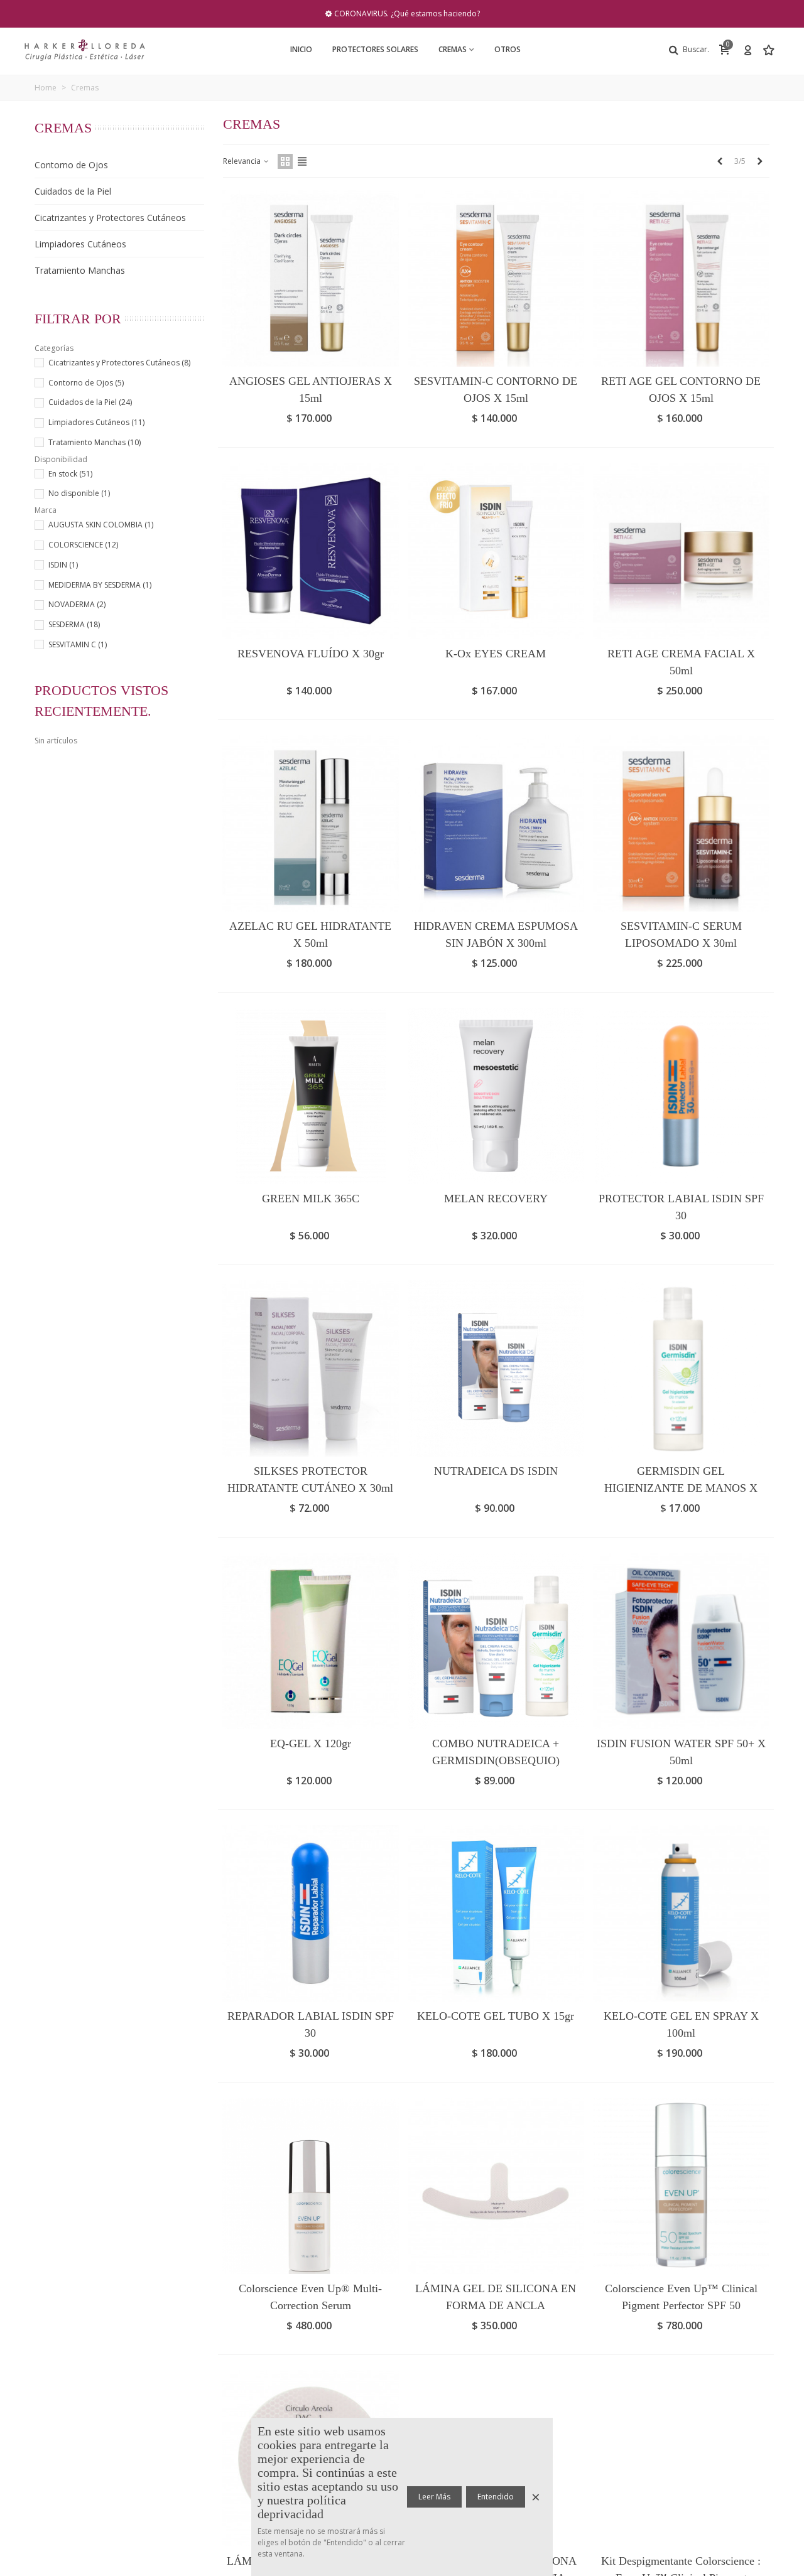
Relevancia (243, 161)
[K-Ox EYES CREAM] (496, 551)
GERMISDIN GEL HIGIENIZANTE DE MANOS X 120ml (681, 1488)
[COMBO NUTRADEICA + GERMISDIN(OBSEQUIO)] (496, 1641)
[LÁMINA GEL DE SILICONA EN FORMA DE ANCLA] (496, 2186)
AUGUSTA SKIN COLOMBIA (101, 525)
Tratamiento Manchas (80, 270)
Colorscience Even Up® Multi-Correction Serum (310, 2297)
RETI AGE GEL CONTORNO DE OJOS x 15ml (681, 390)
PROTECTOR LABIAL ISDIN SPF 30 (681, 1207)
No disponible (79, 493)
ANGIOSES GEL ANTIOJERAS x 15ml (311, 390)
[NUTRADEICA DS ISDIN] (496, 1368)
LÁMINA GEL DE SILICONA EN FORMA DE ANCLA (496, 2297)
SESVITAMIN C (78, 644)
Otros (508, 49)
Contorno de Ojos (71, 165)
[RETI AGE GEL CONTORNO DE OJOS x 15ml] (681, 278)
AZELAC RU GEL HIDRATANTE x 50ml (310, 935)
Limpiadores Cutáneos (80, 244)
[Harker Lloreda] (85, 50)
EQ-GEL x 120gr (311, 1743)
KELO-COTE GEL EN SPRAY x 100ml (681, 2024)
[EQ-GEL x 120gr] (311, 1641)
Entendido (496, 2497)
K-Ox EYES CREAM (496, 654)
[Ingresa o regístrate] (747, 50)
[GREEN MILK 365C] (311, 1096)
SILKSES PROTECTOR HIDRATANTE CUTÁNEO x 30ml (310, 1479)
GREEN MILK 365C (311, 1199)
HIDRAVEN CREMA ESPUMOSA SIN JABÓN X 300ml (496, 935)
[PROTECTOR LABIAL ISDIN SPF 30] (681, 1096)
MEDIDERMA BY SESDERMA (100, 585)
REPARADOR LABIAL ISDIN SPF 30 (311, 2024)
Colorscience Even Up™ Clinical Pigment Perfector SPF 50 (681, 2297)
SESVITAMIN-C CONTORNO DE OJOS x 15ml (496, 390)
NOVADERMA (77, 604)
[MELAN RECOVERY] (496, 1096)
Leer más (434, 2497)
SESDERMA (74, 624)
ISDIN (63, 565)
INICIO (301, 49)
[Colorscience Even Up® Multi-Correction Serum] (311, 2186)
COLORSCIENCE (83, 545)
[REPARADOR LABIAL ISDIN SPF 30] (311, 1913)
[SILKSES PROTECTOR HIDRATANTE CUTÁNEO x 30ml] (311, 1368)
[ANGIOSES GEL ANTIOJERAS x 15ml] (311, 278)
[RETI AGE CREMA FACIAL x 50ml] (681, 551)
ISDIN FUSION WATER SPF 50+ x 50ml (681, 1752)
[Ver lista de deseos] (770, 50)
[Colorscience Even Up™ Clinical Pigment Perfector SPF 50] (681, 2186)
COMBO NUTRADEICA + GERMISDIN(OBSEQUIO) (496, 1752)
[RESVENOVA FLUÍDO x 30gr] (311, 551)
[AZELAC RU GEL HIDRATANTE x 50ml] (311, 823)
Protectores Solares (375, 49)
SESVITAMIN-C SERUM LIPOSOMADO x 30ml (681, 935)
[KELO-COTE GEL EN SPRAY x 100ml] (681, 1913)
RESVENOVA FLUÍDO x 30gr (311, 654)
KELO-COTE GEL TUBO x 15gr (496, 2016)
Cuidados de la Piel (73, 191)
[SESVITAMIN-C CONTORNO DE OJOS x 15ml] (496, 278)
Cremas (453, 49)
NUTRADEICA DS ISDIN (496, 1471)
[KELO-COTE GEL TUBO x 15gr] (496, 1913)
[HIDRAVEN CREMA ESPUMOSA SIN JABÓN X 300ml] (496, 823)
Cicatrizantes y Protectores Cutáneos (110, 218)
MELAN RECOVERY (496, 1199)
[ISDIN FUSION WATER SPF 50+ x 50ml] (681, 1641)
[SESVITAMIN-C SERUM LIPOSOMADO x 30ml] (681, 823)
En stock (70, 474)
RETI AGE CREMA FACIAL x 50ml (681, 662)
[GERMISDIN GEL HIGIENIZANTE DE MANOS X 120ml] (681, 1368)
